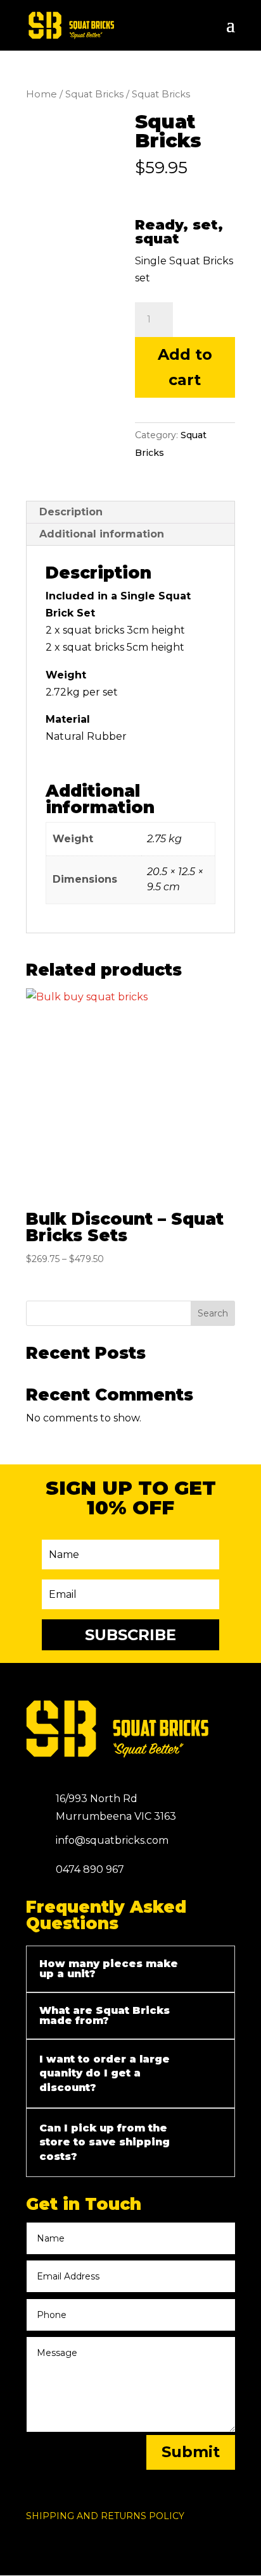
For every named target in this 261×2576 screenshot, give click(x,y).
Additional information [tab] (102, 534)
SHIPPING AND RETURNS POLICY (105, 2516)
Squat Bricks (94, 94)
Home (41, 94)
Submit (191, 2452)
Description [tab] (71, 512)
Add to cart (185, 367)
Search (213, 1313)
